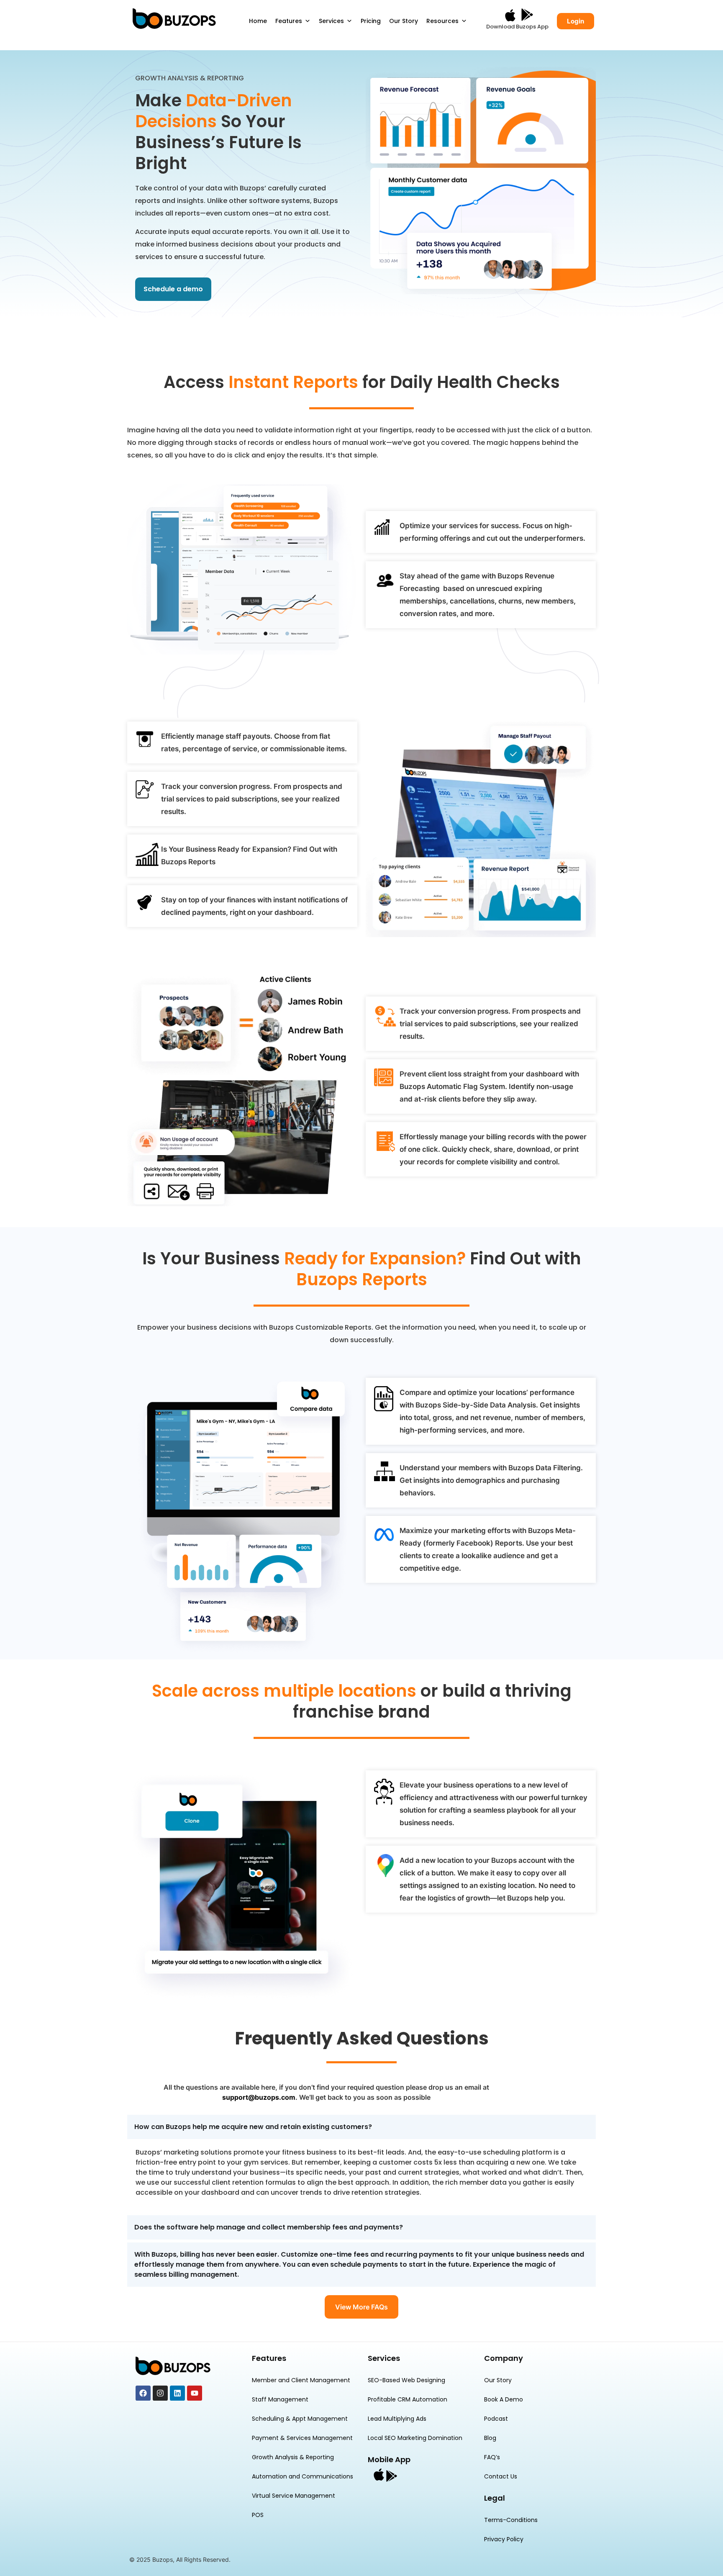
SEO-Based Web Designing (406, 2380)
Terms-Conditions (511, 2520)
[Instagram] (160, 2393)
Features (289, 21)
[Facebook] (143, 2393)
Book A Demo (504, 2399)
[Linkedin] (177, 2393)
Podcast (496, 2419)
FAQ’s (492, 2457)
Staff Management (280, 2399)
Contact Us (501, 2476)
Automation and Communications (303, 2476)
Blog (490, 2438)
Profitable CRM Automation (408, 2399)
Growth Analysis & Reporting (293, 2457)
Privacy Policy (504, 2539)
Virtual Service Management (294, 2496)
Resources (442, 21)
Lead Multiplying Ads (397, 2419)
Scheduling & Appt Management (300, 2419)
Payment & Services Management (302, 2438)
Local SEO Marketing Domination (415, 2438)
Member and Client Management (301, 2380)
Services (331, 21)
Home (258, 21)
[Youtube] (195, 2393)
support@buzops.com (259, 2097)
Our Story (404, 21)
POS (258, 2515)
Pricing (371, 21)
